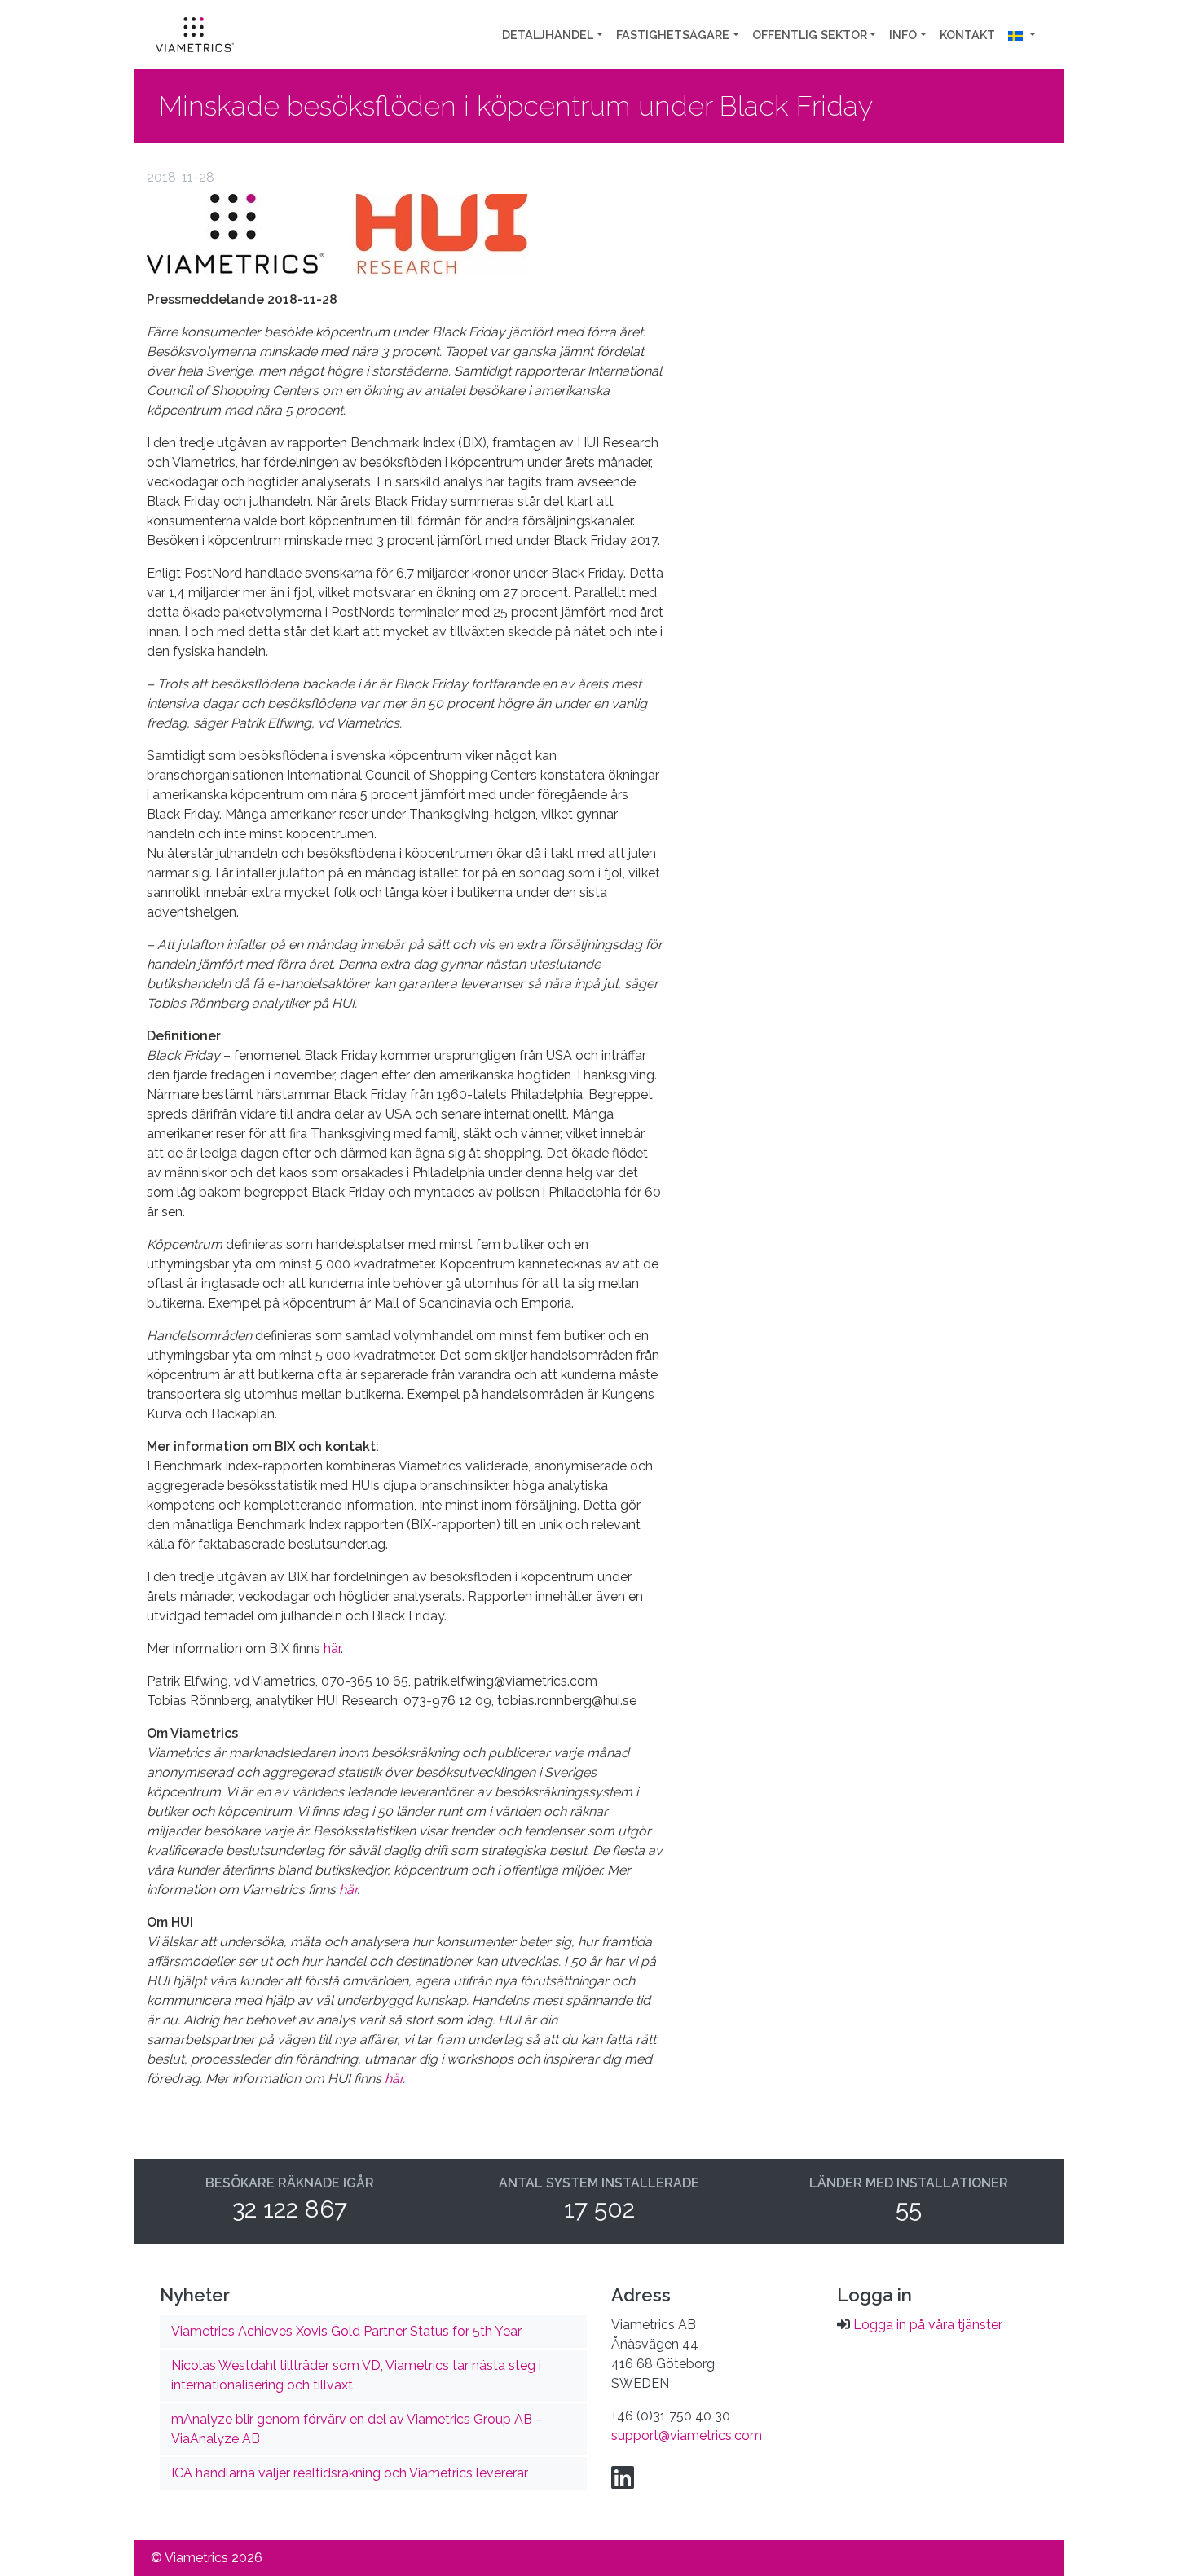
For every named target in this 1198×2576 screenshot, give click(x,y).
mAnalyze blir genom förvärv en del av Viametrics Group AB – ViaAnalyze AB (357, 2429)
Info (903, 35)
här (332, 1648)
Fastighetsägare (673, 35)
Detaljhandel (548, 35)
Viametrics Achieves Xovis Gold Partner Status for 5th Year (346, 2331)
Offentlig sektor (810, 35)
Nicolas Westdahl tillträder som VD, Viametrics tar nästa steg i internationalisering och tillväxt (356, 2375)
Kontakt (967, 35)
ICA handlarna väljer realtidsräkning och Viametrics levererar (350, 2473)
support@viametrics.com (687, 2435)
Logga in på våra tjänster (928, 2325)
